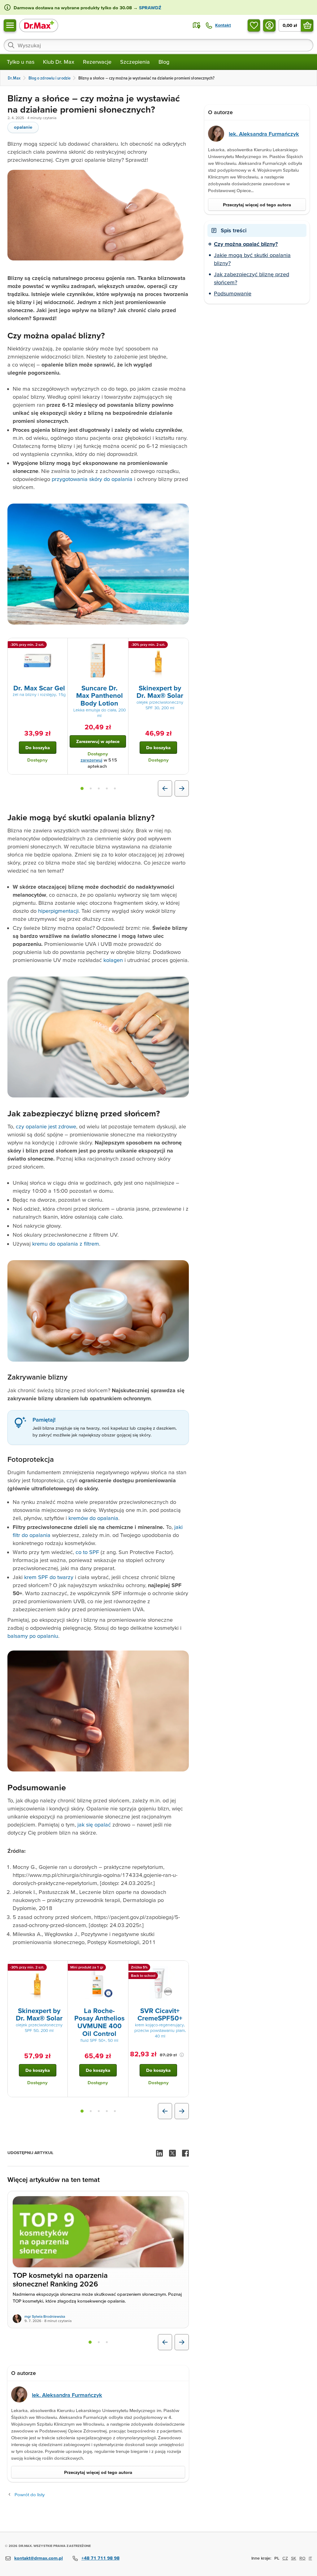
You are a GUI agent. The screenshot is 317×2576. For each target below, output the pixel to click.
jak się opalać (94, 1825)
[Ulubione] (254, 25)
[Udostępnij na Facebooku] (185, 2153)
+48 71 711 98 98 (100, 2558)
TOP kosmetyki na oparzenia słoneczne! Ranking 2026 (60, 2280)
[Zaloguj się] (269, 25)
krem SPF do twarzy (49, 1577)
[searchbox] (158, 45)
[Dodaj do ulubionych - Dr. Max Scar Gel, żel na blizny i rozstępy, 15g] (61, 646)
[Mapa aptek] (197, 25)
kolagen (113, 960)
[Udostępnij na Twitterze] (172, 2153)
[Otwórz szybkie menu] (10, 25)
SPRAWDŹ (150, 8)
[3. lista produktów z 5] (99, 788)
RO (302, 2558)
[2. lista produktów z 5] (91, 788)
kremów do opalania (93, 1518)
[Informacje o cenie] (182, 2055)
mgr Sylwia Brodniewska (45, 2316)
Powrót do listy (30, 2494)
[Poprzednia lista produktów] (165, 788)
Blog (164, 62)
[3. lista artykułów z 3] (107, 2342)
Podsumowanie (233, 293)
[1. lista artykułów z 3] (90, 2342)
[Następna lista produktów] (182, 788)
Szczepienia (135, 62)
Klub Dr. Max (59, 62)
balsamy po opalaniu (33, 1636)
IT (310, 2558)
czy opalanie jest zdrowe (46, 1126)
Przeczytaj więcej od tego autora (98, 2472)
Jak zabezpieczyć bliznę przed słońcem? (252, 278)
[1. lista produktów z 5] (82, 788)
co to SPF (87, 1552)
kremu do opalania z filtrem (66, 1244)
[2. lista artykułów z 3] (99, 2342)
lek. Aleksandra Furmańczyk (67, 2395)
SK (294, 2558)
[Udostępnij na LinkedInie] (159, 2153)
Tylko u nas (21, 62)
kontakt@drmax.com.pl (39, 2558)
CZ (285, 2558)
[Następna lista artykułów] (182, 2342)
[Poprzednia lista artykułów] (165, 2342)
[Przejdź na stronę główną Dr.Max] (39, 25)
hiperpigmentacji (58, 911)
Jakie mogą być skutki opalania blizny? (252, 259)
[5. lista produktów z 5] (115, 788)
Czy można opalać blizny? (246, 244)
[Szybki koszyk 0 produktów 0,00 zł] (307, 25)
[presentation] (37, 661)
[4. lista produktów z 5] (107, 788)
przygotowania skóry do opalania (92, 479)
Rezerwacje (97, 62)
